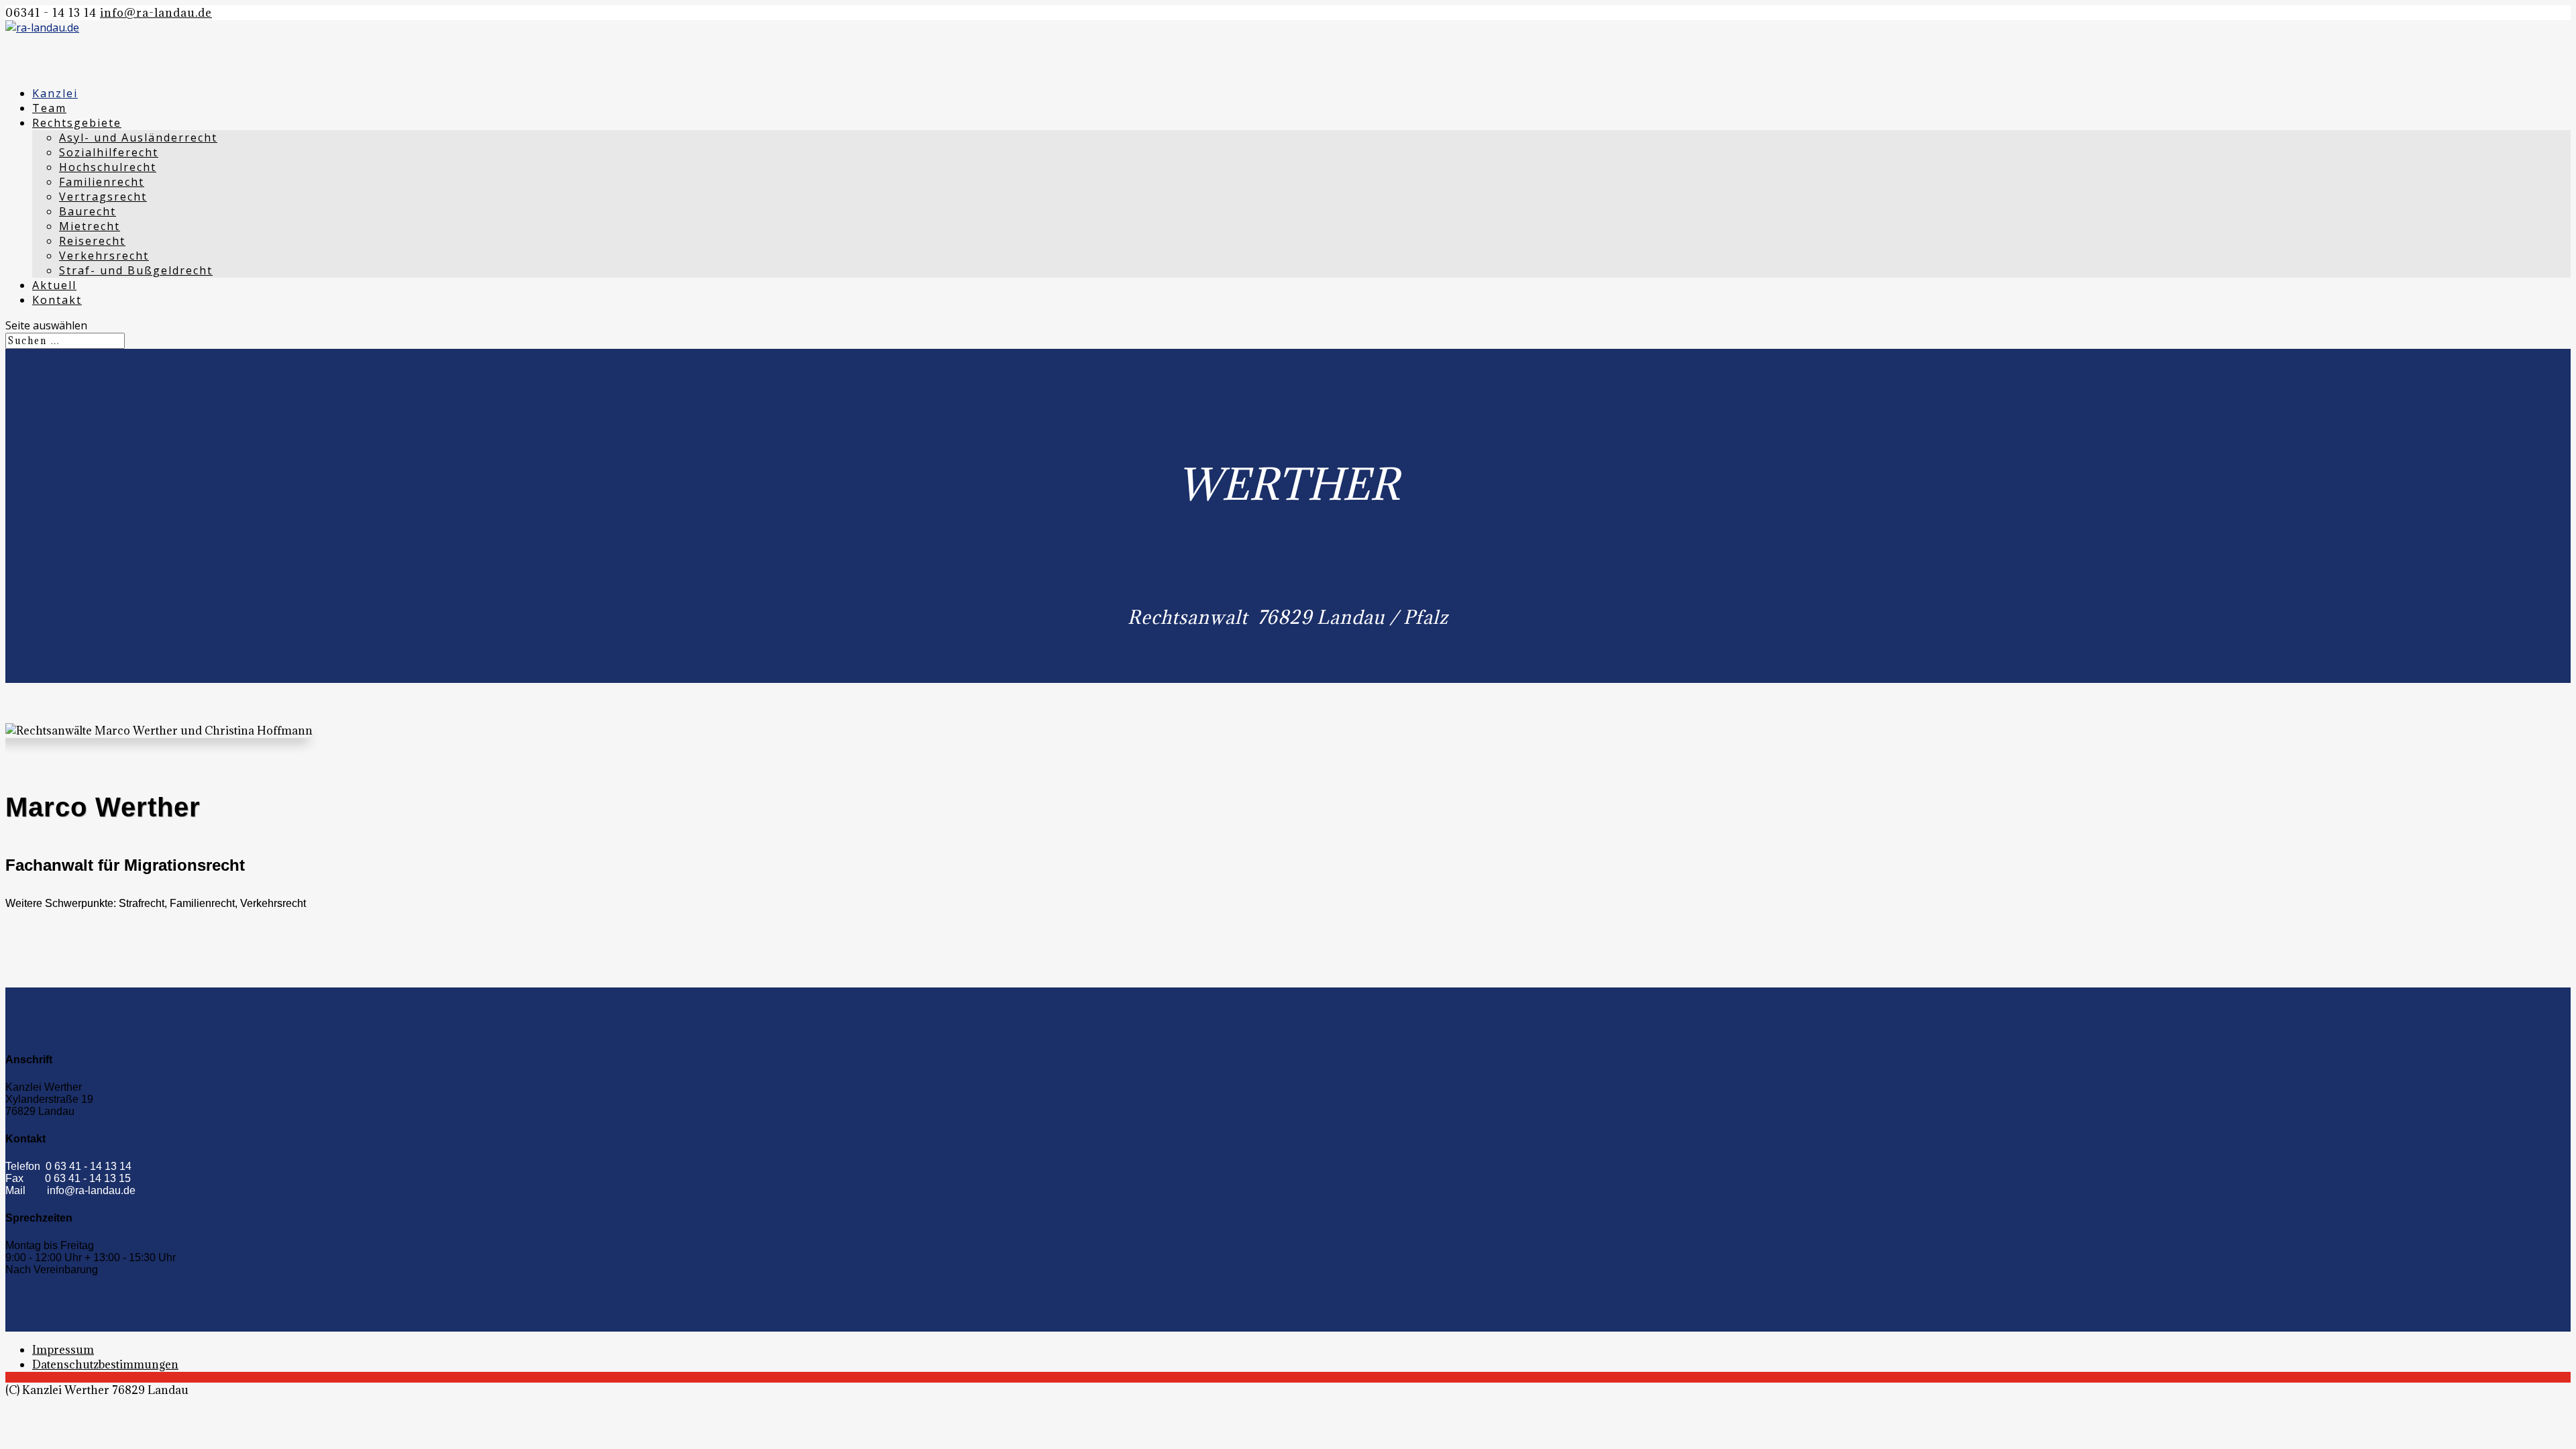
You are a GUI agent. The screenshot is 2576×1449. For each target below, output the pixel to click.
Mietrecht (90, 226)
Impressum (63, 1350)
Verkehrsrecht (104, 256)
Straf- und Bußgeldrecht (136, 270)
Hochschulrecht (108, 167)
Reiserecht (92, 241)
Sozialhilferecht (109, 152)
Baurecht (88, 211)
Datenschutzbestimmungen (105, 1364)
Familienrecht (102, 182)
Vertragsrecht (103, 197)
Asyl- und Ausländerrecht (138, 138)
